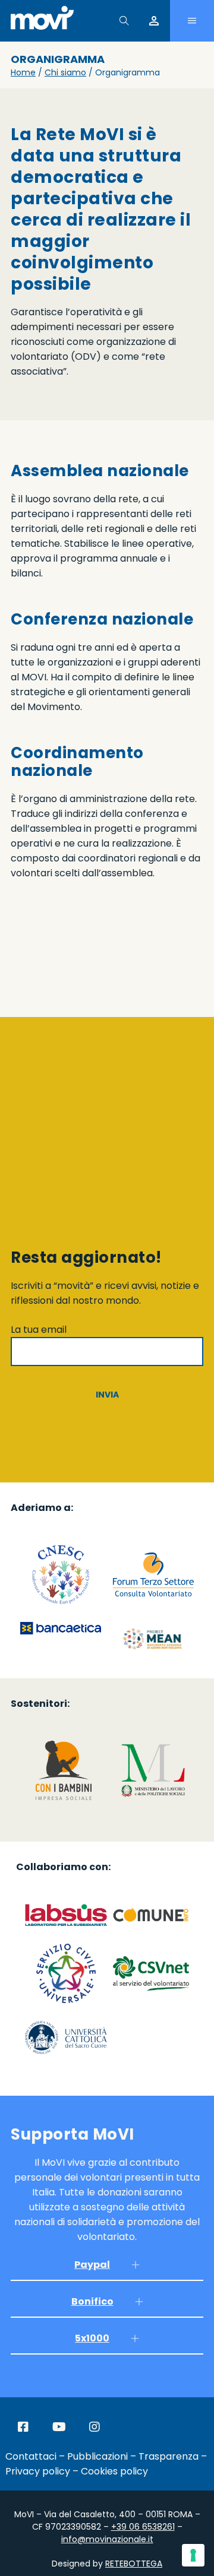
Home (23, 72)
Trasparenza (169, 2456)
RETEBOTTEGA (134, 2564)
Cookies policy (114, 2471)
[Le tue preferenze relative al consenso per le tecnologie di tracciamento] (193, 2555)
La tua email (39, 1330)
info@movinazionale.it (107, 2539)
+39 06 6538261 (143, 2527)
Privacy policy (38, 2471)
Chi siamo (65, 72)
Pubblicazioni (97, 2456)
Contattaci (31, 2456)
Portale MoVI (154, 21)
